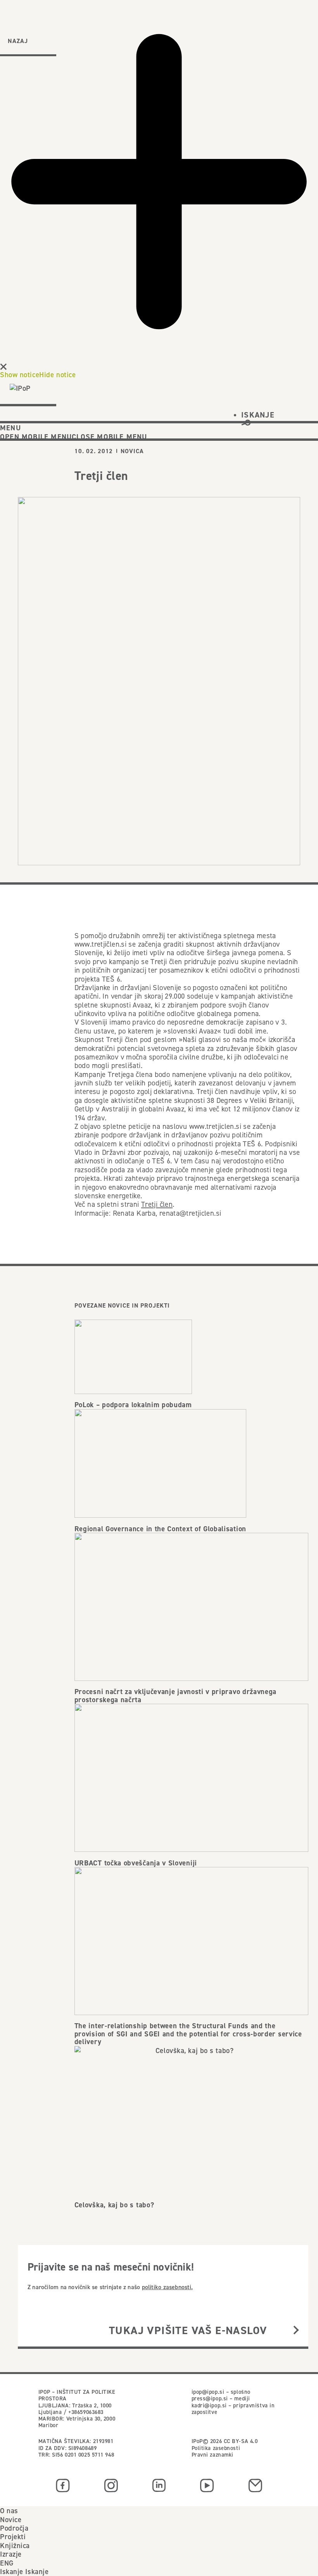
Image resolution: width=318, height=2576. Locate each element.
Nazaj (18, 41)
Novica (132, 451)
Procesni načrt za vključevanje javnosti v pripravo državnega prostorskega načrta (175, 1696)
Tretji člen (157, 1204)
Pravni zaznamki (213, 2455)
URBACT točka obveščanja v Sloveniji (136, 1863)
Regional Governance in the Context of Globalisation (160, 1529)
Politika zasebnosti (216, 2448)
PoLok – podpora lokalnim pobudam (133, 1405)
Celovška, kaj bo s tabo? (114, 2205)
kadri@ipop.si (209, 2405)
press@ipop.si (210, 2398)
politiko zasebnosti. (167, 2287)
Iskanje (12, 2571)
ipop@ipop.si (208, 2392)
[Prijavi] (296, 2330)
